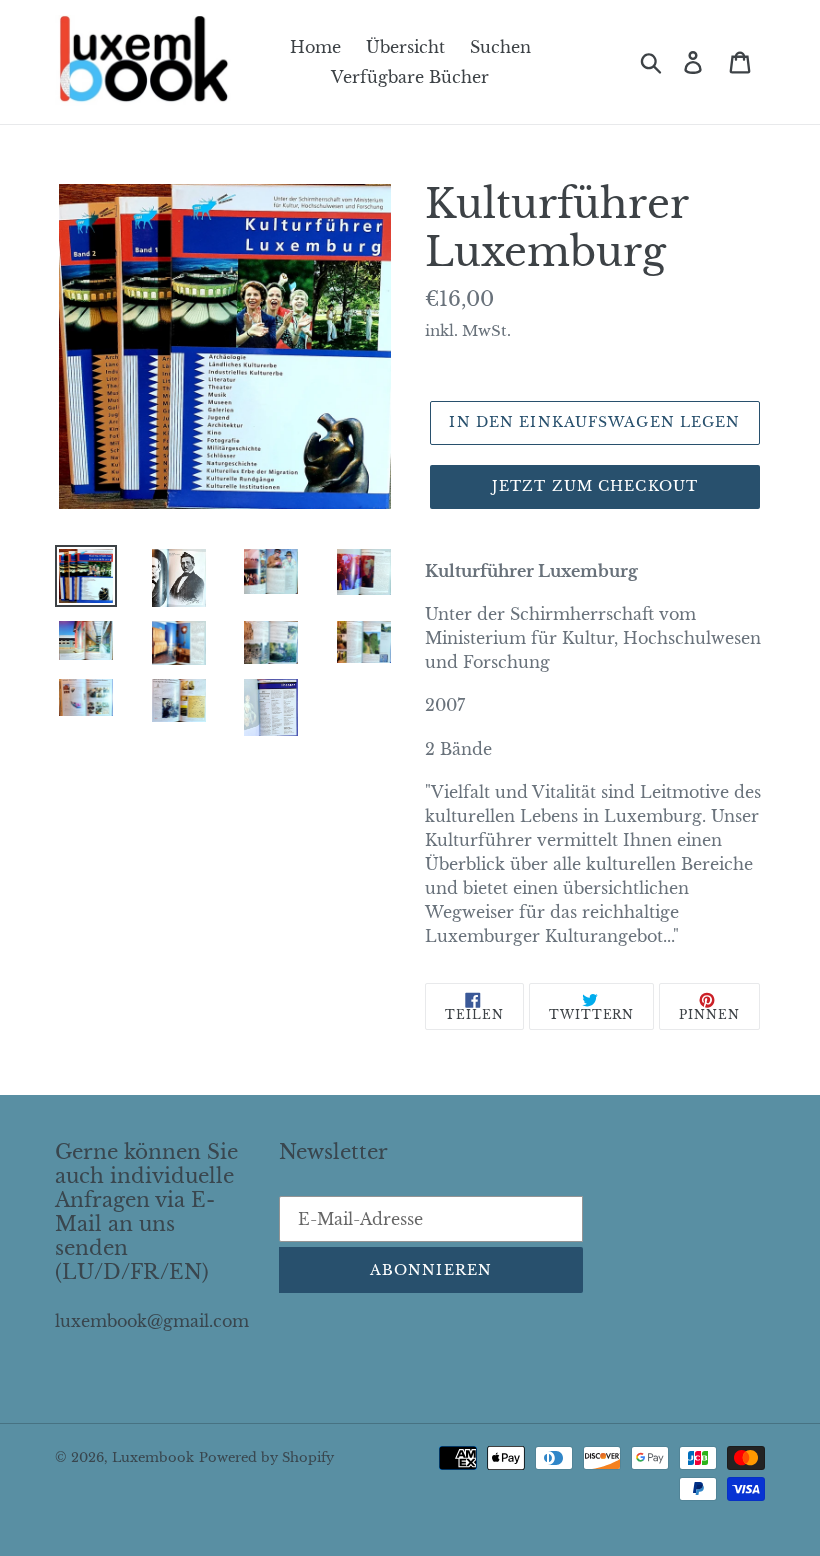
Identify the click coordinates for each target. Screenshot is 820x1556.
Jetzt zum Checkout (595, 486)
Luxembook (153, 1457)
